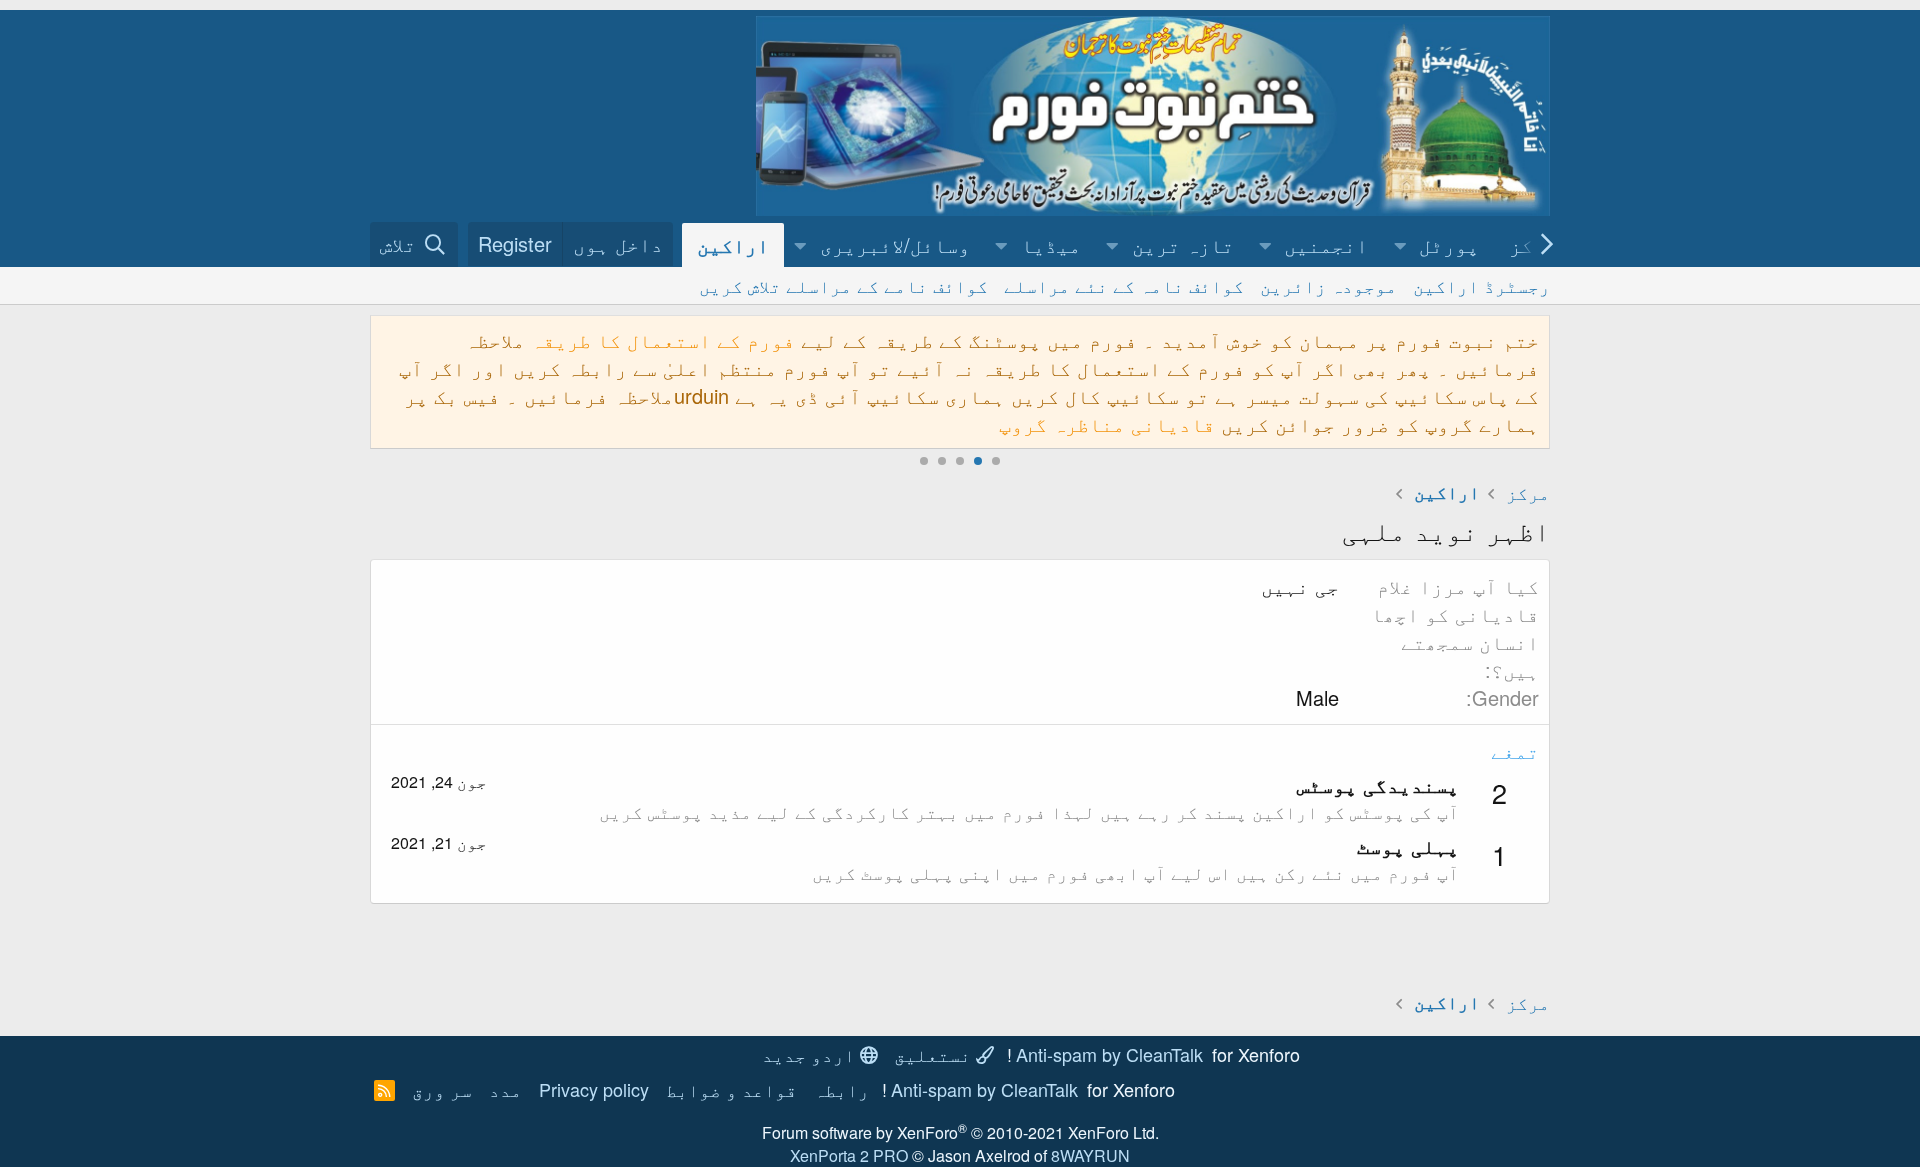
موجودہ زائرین (1328, 285)
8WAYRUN (1090, 1155)
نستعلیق (935, 1054)
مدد (505, 1089)
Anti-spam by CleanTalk (1109, 1054)
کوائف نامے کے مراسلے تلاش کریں (843, 285)
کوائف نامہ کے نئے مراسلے (1124, 285)
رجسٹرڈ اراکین (1481, 285)
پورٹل (1449, 244)
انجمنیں (1326, 244)
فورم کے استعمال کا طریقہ (663, 339)
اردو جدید (811, 1054)
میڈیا (1051, 244)
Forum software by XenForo (960, 1132)
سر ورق (442, 1089)
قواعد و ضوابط (731, 1089)
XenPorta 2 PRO (849, 1155)
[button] (1400, 245)
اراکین (733, 244)
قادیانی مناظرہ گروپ (1107, 423)
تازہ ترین (1183, 244)
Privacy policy (594, 1089)
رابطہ (841, 1089)
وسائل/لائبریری (895, 244)
